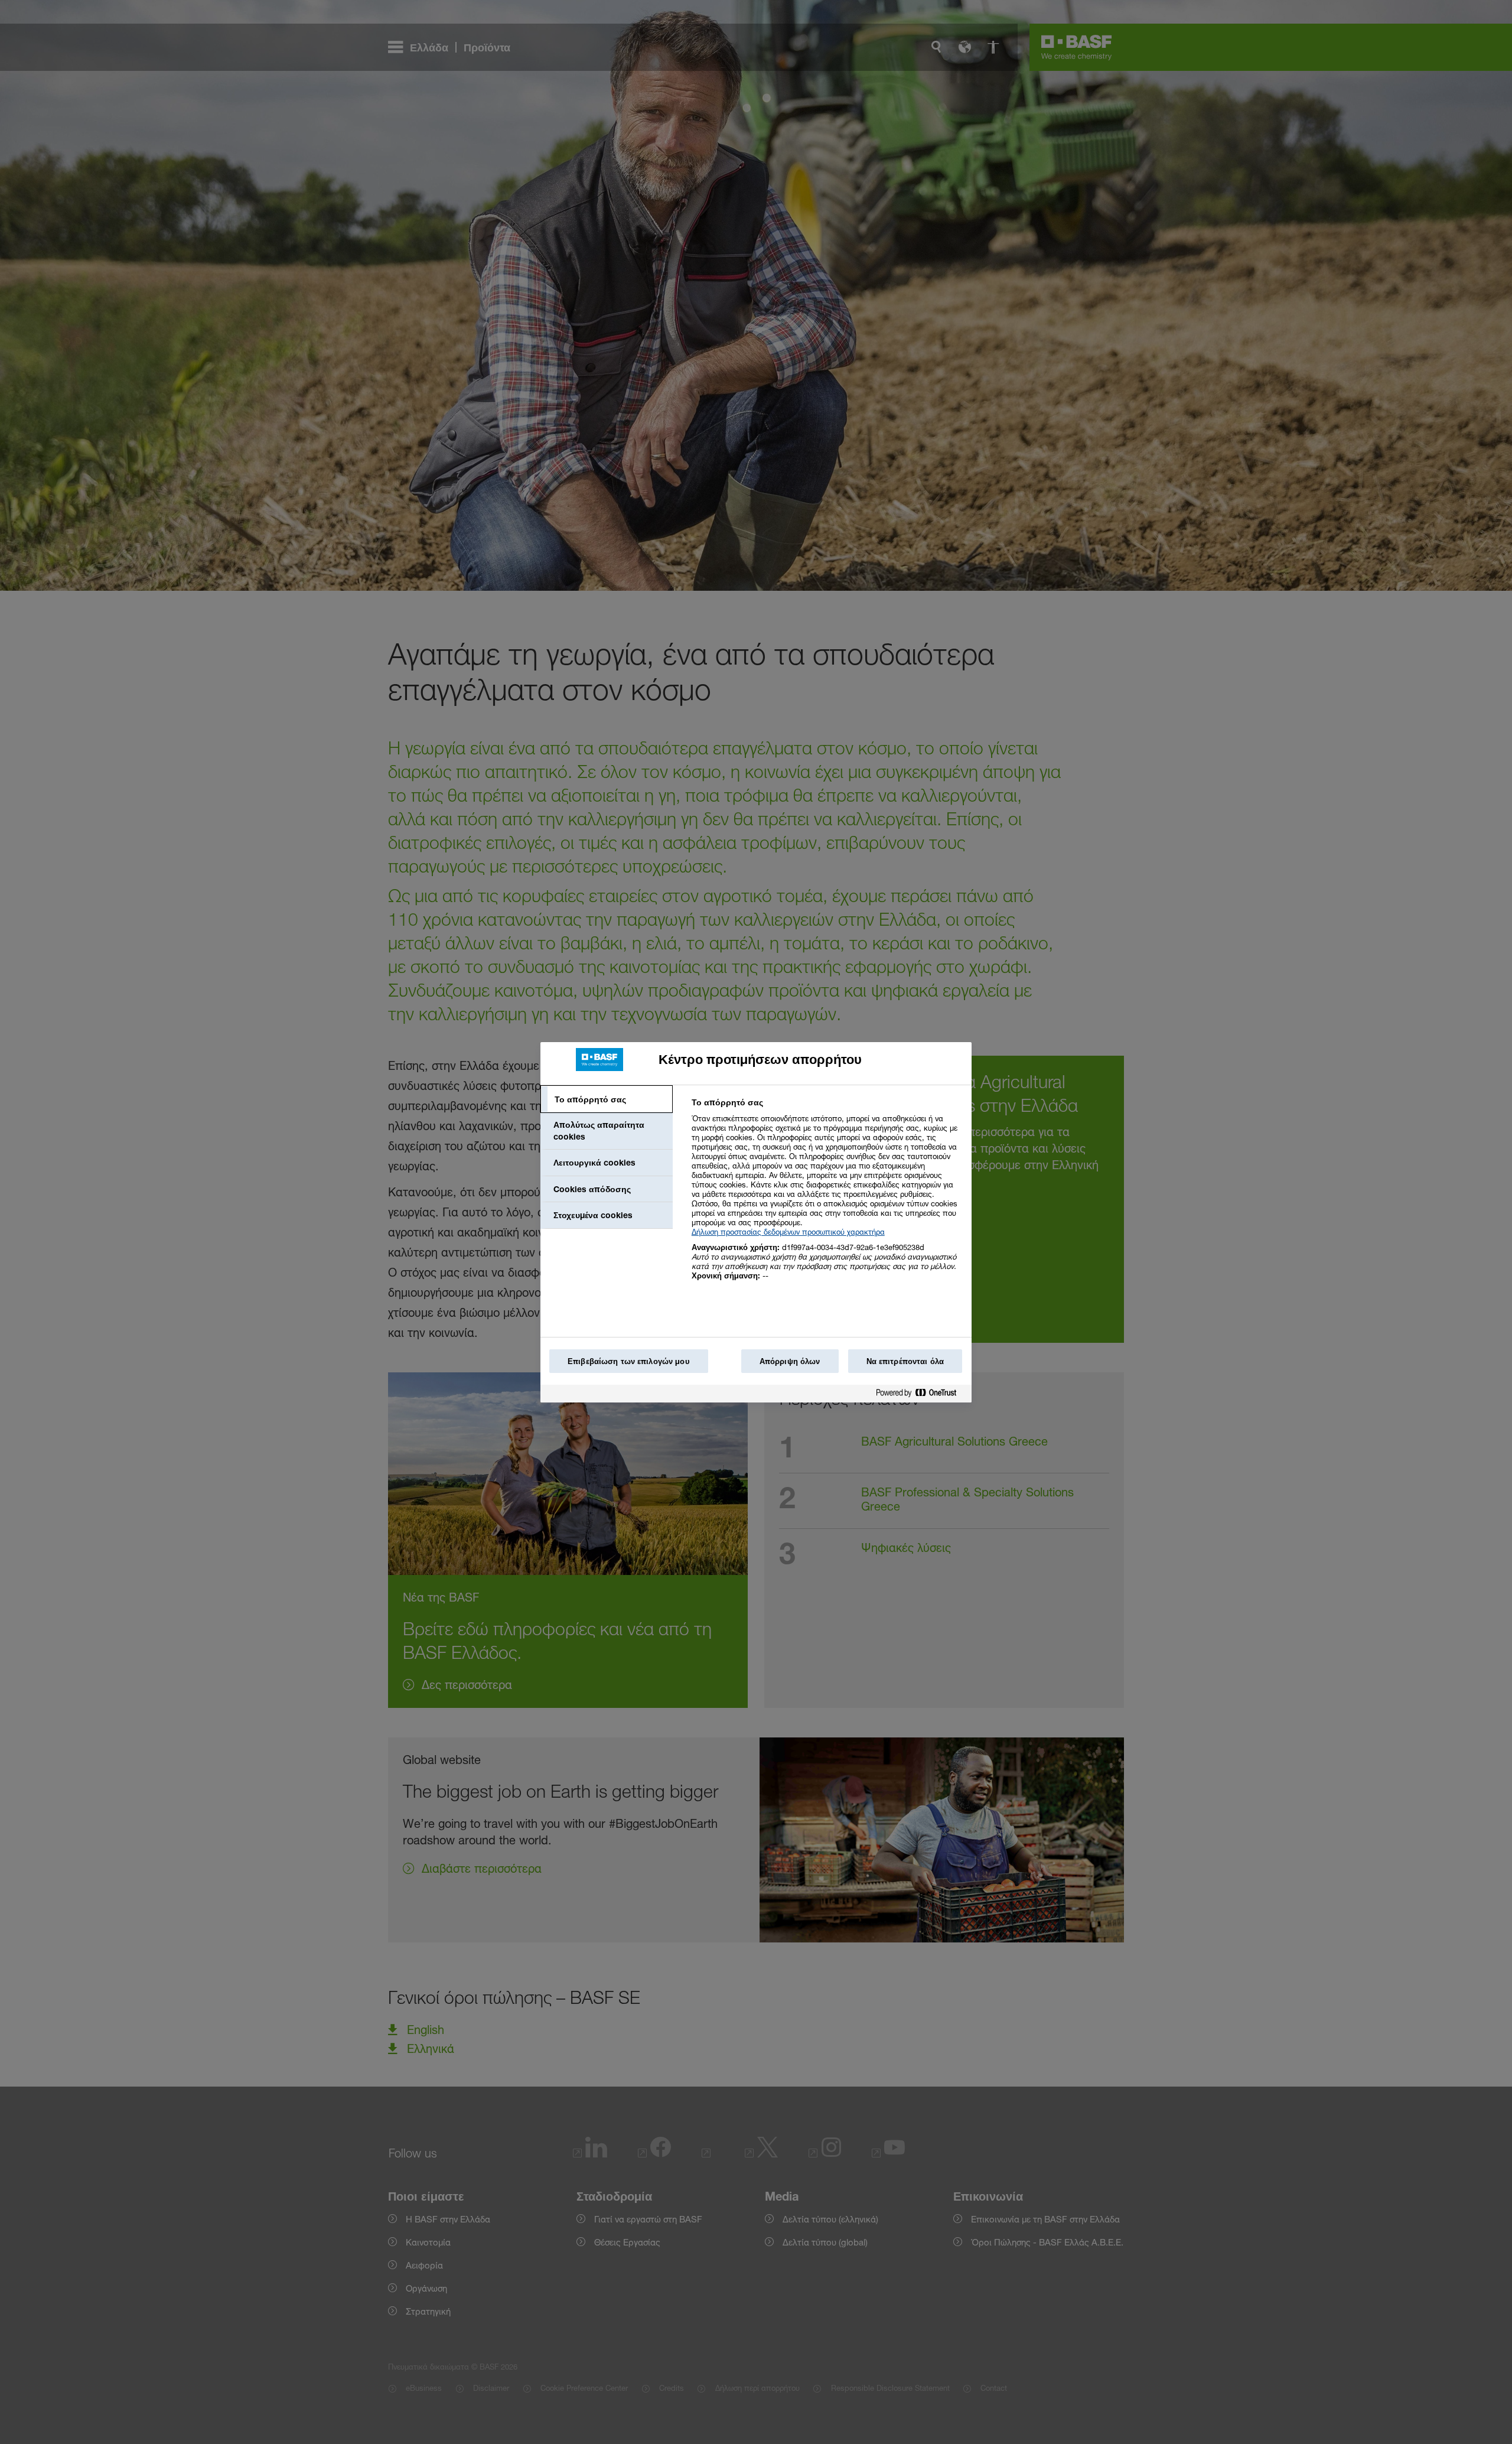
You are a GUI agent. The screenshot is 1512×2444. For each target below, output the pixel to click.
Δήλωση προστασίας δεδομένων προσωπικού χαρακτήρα (788, 1232)
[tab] (607, 1099)
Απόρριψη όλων (790, 1361)
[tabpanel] (827, 1195)
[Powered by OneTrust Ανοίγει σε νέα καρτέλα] (921, 1395)
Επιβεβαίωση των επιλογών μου (629, 1361)
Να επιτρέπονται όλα (905, 1361)
